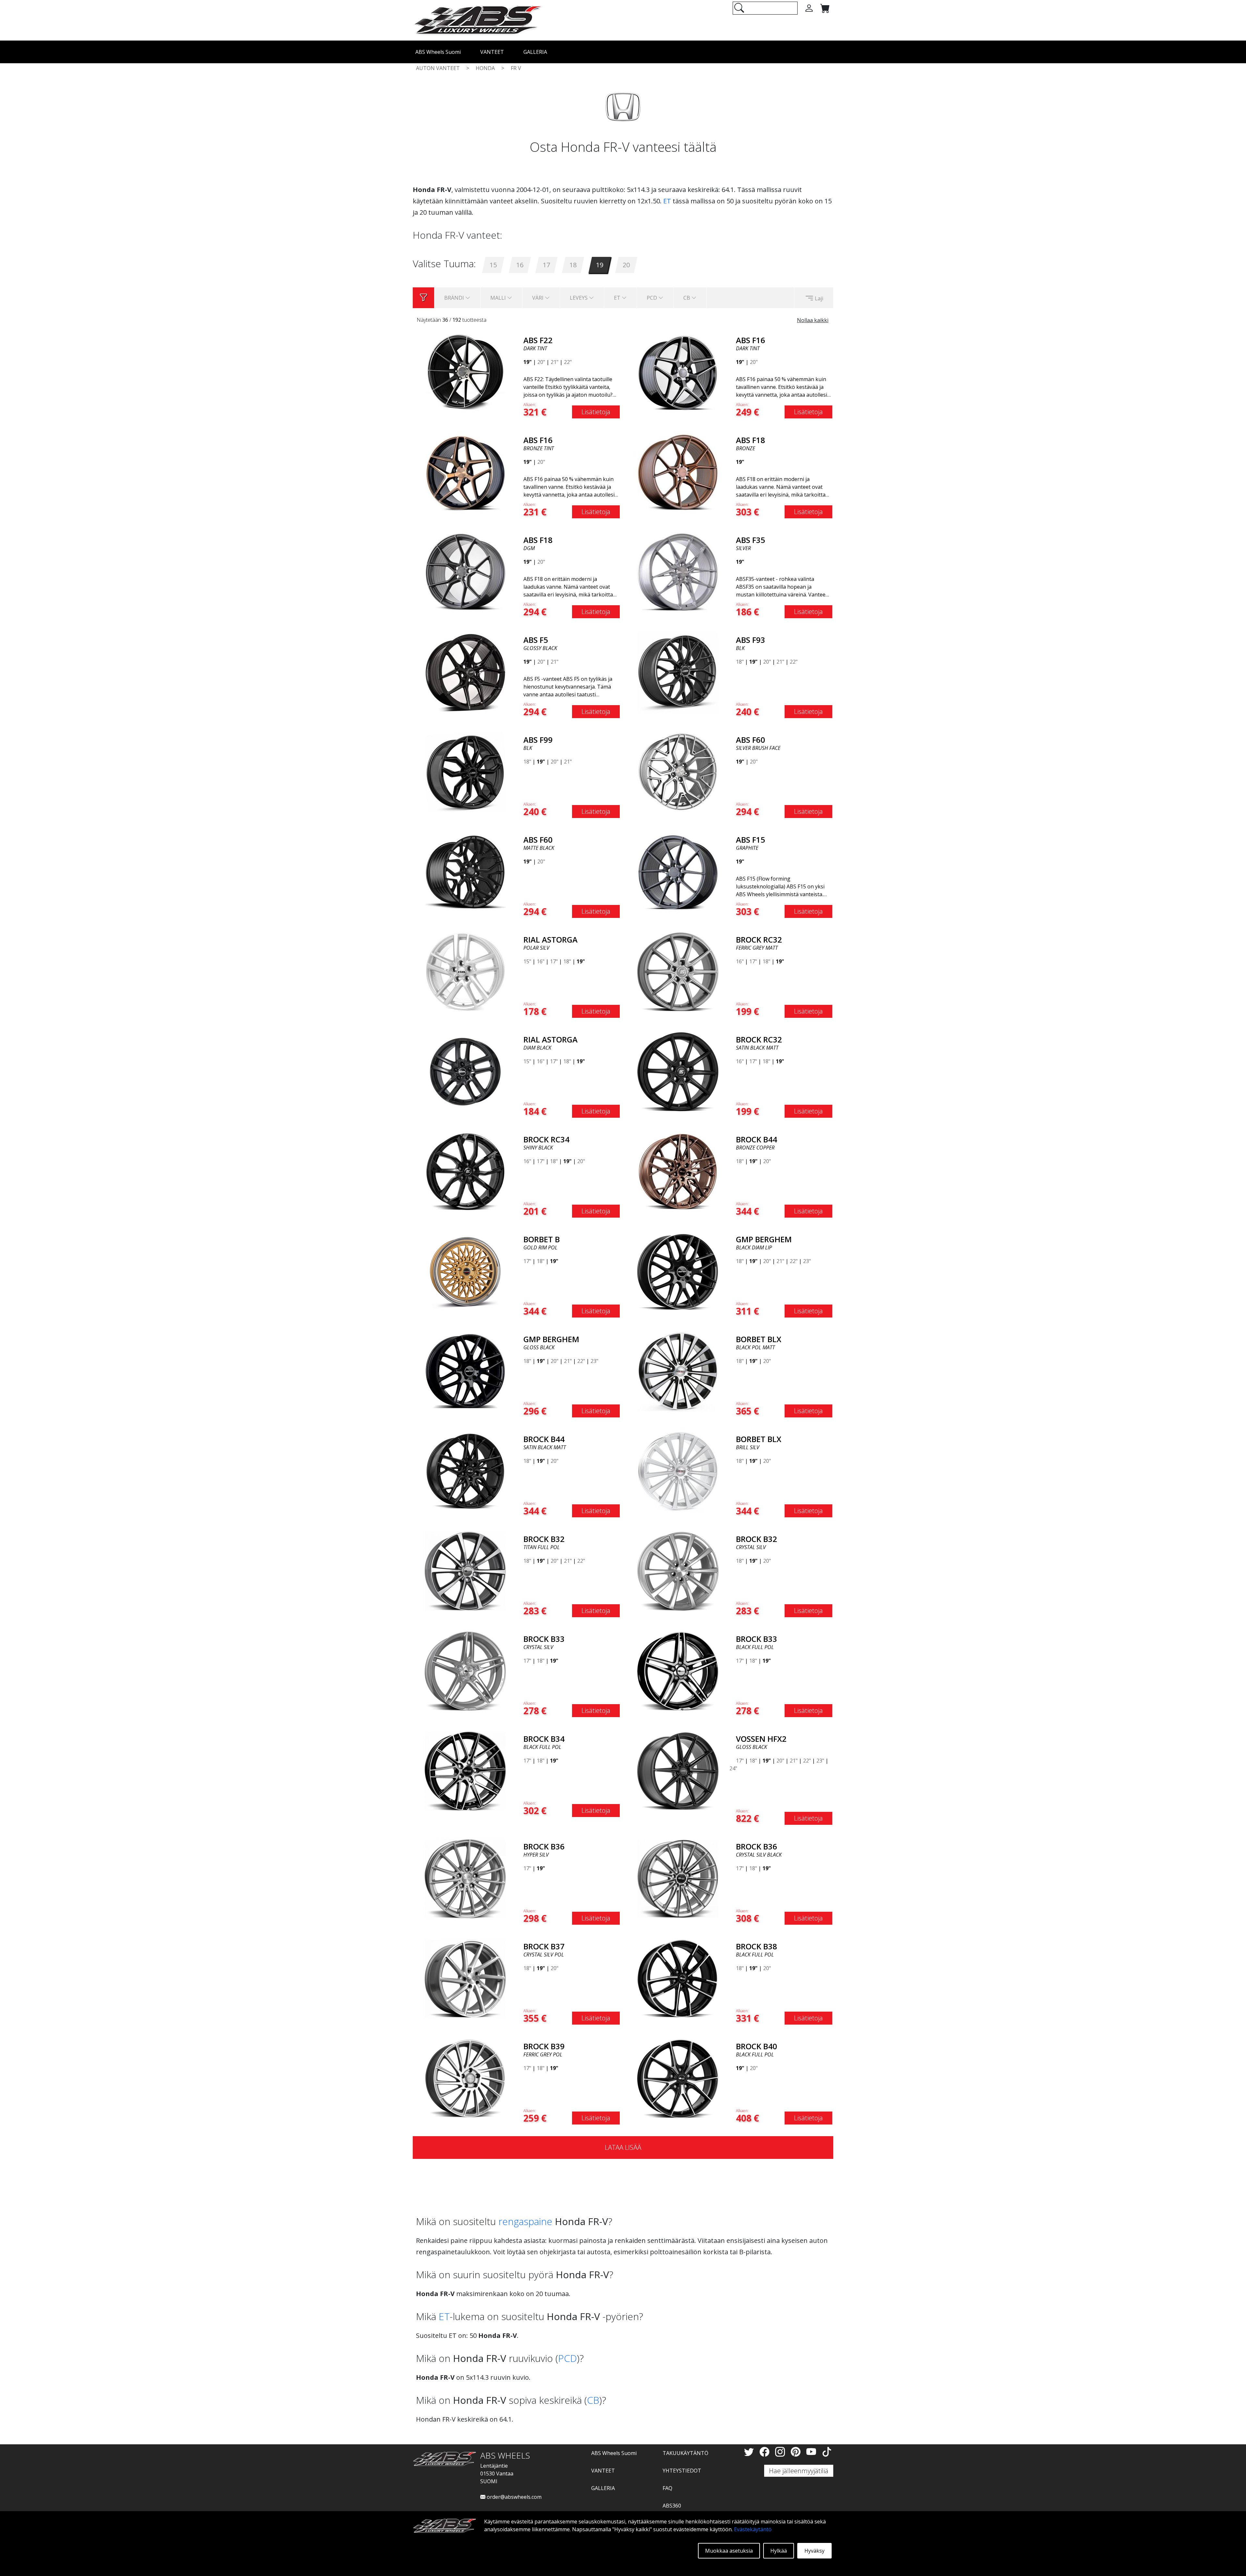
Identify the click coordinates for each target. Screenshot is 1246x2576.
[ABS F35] (678, 572)
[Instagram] (781, 2452)
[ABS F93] (678, 671)
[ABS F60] (678, 771)
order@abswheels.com (513, 2497)
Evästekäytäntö (753, 2529)
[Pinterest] (797, 2452)
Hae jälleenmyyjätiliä (799, 2471)
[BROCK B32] (465, 1571)
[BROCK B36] (465, 1878)
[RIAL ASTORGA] (465, 971)
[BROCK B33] (465, 1670)
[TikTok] (827, 2452)
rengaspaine (525, 2221)
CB (593, 2400)
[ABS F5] (465, 671)
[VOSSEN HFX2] (678, 1770)
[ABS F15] (678, 871)
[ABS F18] (678, 472)
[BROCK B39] (465, 2078)
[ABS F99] (465, 771)
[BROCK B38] (678, 1978)
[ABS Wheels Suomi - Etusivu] (478, 20)
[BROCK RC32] (678, 971)
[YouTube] (812, 2452)
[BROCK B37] (465, 1978)
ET (667, 201)
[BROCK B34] (465, 1770)
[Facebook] (766, 2452)
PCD (568, 2358)
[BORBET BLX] (678, 1371)
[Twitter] (750, 2452)
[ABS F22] (465, 372)
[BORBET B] (465, 1271)
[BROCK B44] (678, 1171)
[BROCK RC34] (465, 1171)
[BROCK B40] (678, 2078)
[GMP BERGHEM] (678, 1271)
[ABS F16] (678, 372)
